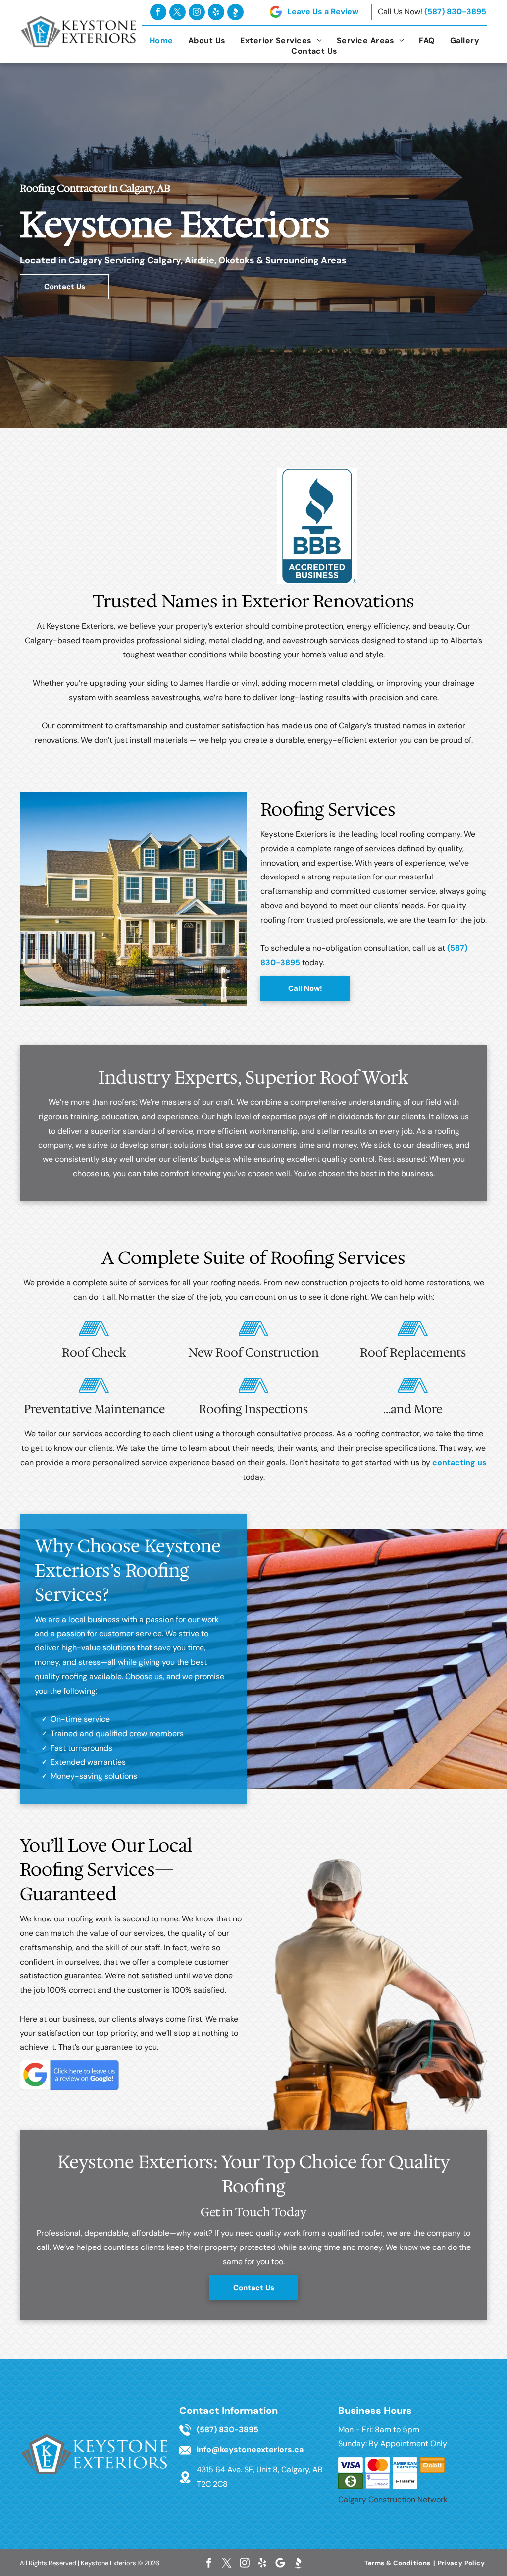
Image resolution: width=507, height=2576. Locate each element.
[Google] (280, 2563)
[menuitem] (161, 40)
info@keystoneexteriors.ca (250, 2449)
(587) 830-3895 (455, 12)
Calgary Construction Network (393, 2499)
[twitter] (177, 12)
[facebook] (158, 12)
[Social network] (235, 12)
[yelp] (216, 12)
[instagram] (197, 12)
